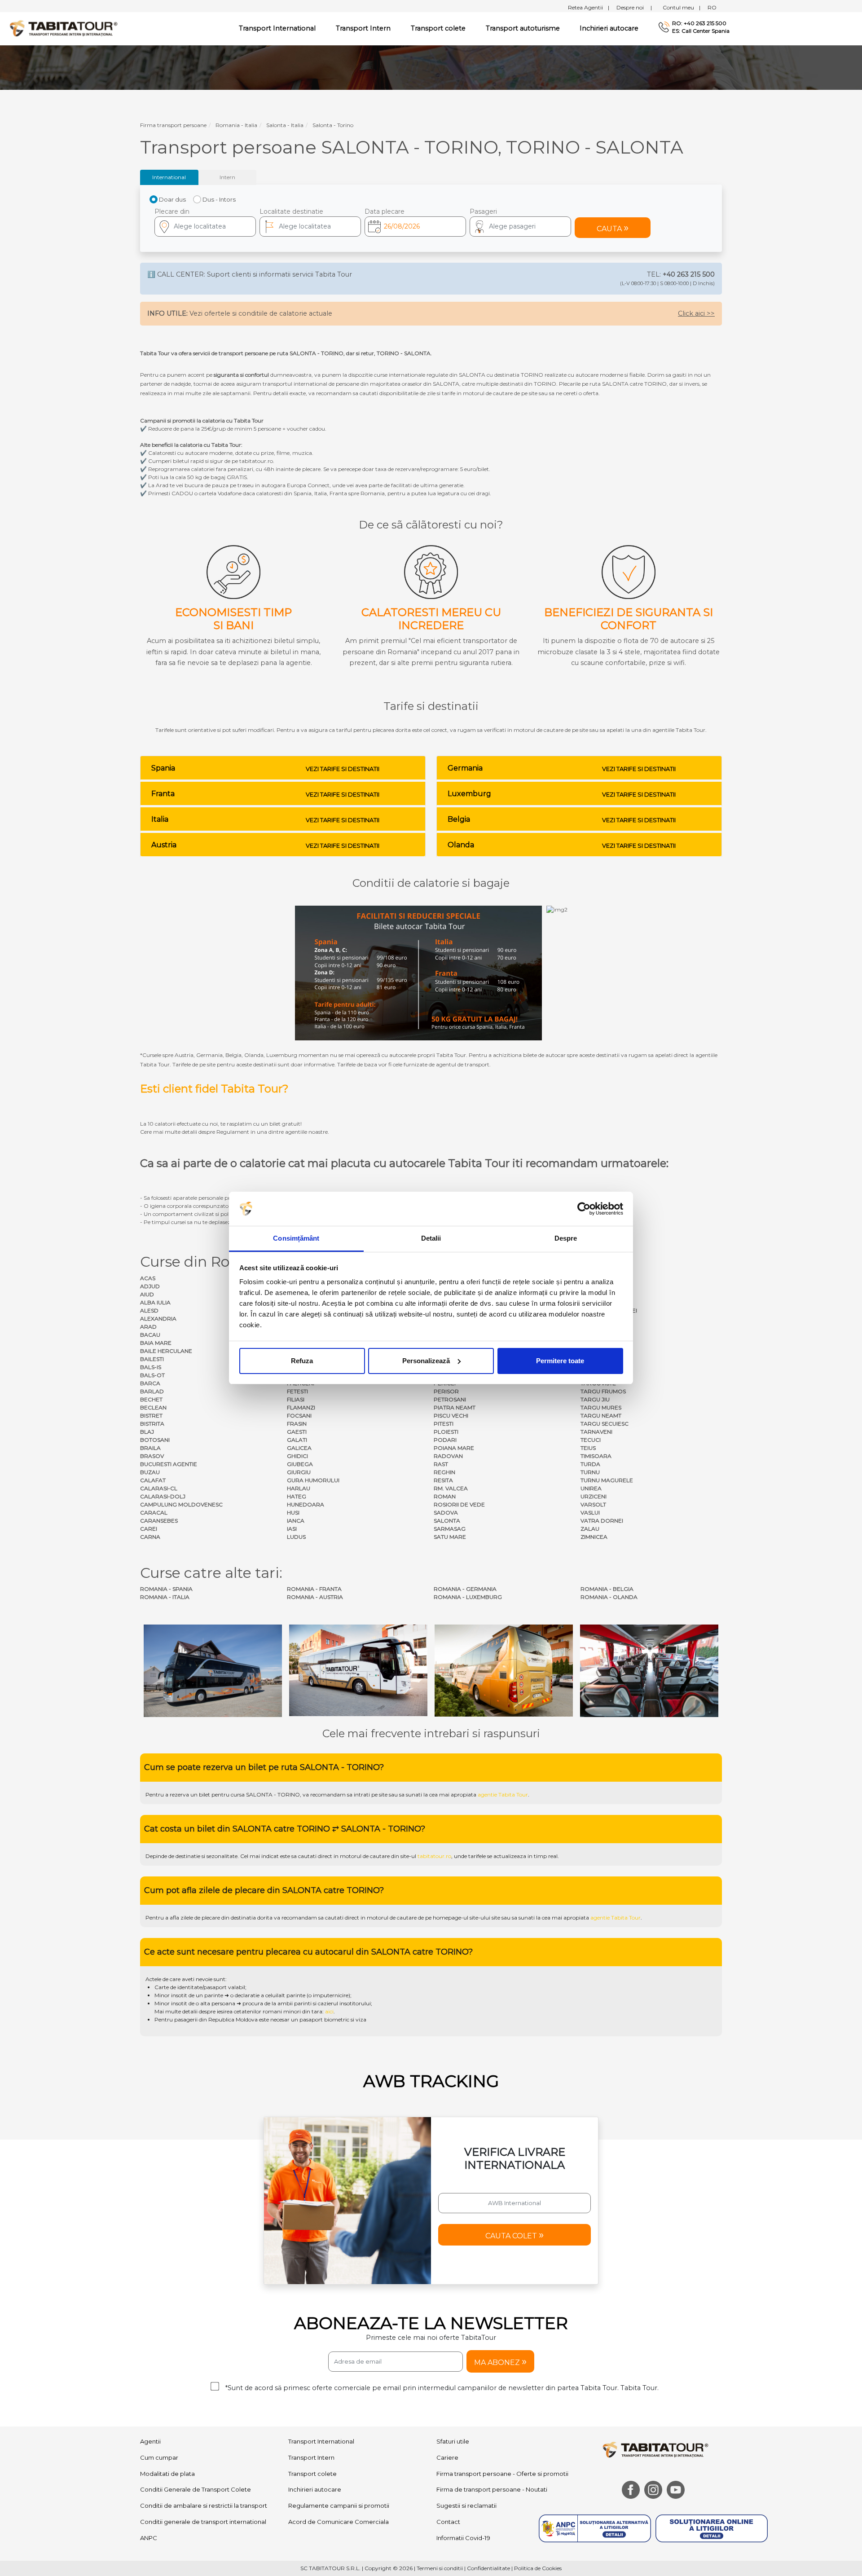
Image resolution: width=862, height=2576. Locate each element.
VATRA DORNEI (602, 1521)
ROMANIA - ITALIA (165, 1597)
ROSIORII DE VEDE (459, 1504)
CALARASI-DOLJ (163, 1496)
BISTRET (151, 1416)
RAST (441, 1464)
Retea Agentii (589, 7)
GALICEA (299, 1448)
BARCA (150, 1383)
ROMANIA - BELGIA (607, 1589)
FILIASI (296, 1399)
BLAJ (147, 1432)
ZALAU (590, 1529)
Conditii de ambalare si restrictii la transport (204, 2506)
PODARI (445, 1440)
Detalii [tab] (431, 1238)
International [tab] (169, 177)
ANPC (149, 2538)
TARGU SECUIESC (605, 1424)
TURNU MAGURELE (607, 1480)
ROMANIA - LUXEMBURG (468, 1597)
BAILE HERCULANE (166, 1351)
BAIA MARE (156, 1343)
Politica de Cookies (538, 2568)
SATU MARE (450, 1537)
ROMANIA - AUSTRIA (315, 1597)
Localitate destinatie (291, 211)
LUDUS (296, 1537)
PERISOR (446, 1391)
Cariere (447, 2457)
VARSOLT (593, 1504)
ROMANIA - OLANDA (609, 1597)
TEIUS (588, 1448)
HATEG (297, 1496)
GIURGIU (299, 1472)
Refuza (302, 1361)
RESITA (443, 1480)
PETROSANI (450, 1399)
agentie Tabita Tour (503, 1794)
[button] (520, 227)
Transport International (321, 2441)
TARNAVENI (596, 1432)
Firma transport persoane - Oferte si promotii (502, 2474)
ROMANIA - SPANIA (166, 1589)
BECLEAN (153, 1407)
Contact (448, 2522)
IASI (292, 1529)
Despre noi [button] (634, 7)
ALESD (149, 1310)
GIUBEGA (300, 1464)
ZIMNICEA (594, 1537)
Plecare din (172, 211)
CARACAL (154, 1513)
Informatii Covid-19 (463, 2538)
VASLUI (590, 1513)
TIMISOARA (596, 1456)
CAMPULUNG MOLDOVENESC (181, 1504)
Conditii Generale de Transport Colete (196, 2489)
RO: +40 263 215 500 (699, 23)
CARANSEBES (159, 1521)
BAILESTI (152, 1359)
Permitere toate (560, 1361)
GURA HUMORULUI (313, 1480)
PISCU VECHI (451, 1416)
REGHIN (444, 1472)
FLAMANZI (301, 1407)
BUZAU (150, 1472)
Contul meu (682, 7)
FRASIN (297, 1424)
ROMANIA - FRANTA (314, 1589)
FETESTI (297, 1391)
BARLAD (152, 1391)
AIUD (147, 1294)
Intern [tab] (227, 177)
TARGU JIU (595, 1399)
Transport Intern (363, 28)
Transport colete (438, 28)
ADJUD (150, 1286)
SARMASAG (450, 1529)
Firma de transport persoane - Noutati (492, 2489)
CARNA (150, 1537)
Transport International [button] (277, 28)
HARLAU (299, 1488)
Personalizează (426, 1361)
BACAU (150, 1335)
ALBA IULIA (155, 1302)
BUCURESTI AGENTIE (169, 1464)
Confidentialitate (488, 2568)
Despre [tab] (566, 1238)
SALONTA (447, 1521)
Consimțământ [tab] (296, 1238)
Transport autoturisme (523, 28)
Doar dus (172, 199)
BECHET (151, 1399)
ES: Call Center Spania (701, 31)
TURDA (590, 1464)
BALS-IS (151, 1367)
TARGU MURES (601, 1407)
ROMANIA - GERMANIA (465, 1589)
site (383, 1794)
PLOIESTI (446, 1432)
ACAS (148, 1278)
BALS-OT (152, 1375)
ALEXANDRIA (158, 1319)
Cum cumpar (159, 2457)
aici (329, 2011)
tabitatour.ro (434, 1856)
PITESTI (444, 1424)
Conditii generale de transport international (203, 2522)
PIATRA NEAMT (455, 1407)
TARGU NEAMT (601, 1416)
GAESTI (297, 1432)
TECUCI (591, 1440)
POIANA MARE (454, 1448)
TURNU (590, 1472)
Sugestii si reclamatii (466, 2506)
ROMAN (445, 1496)
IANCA (296, 1521)
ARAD (148, 1327)
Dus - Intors (219, 199)
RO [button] (712, 7)
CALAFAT (153, 1480)
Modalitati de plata (167, 2474)
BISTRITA (152, 1424)
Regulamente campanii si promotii (339, 2506)
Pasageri (483, 211)
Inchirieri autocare (609, 28)
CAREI (149, 1529)
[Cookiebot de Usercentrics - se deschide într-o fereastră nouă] (584, 1209)
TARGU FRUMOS (603, 1391)
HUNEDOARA (306, 1504)
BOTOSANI (155, 1440)
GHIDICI (297, 1456)
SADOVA (446, 1513)
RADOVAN (448, 1456)
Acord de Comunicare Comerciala (339, 2522)
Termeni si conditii (440, 2568)
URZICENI (594, 1496)
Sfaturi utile (453, 2441)
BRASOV (152, 1456)
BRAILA (150, 1448)
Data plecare (385, 211)
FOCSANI (299, 1416)
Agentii (150, 2441)
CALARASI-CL (159, 1488)
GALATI (297, 1440)
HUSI (293, 1513)
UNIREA (591, 1488)
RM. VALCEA (451, 1488)
